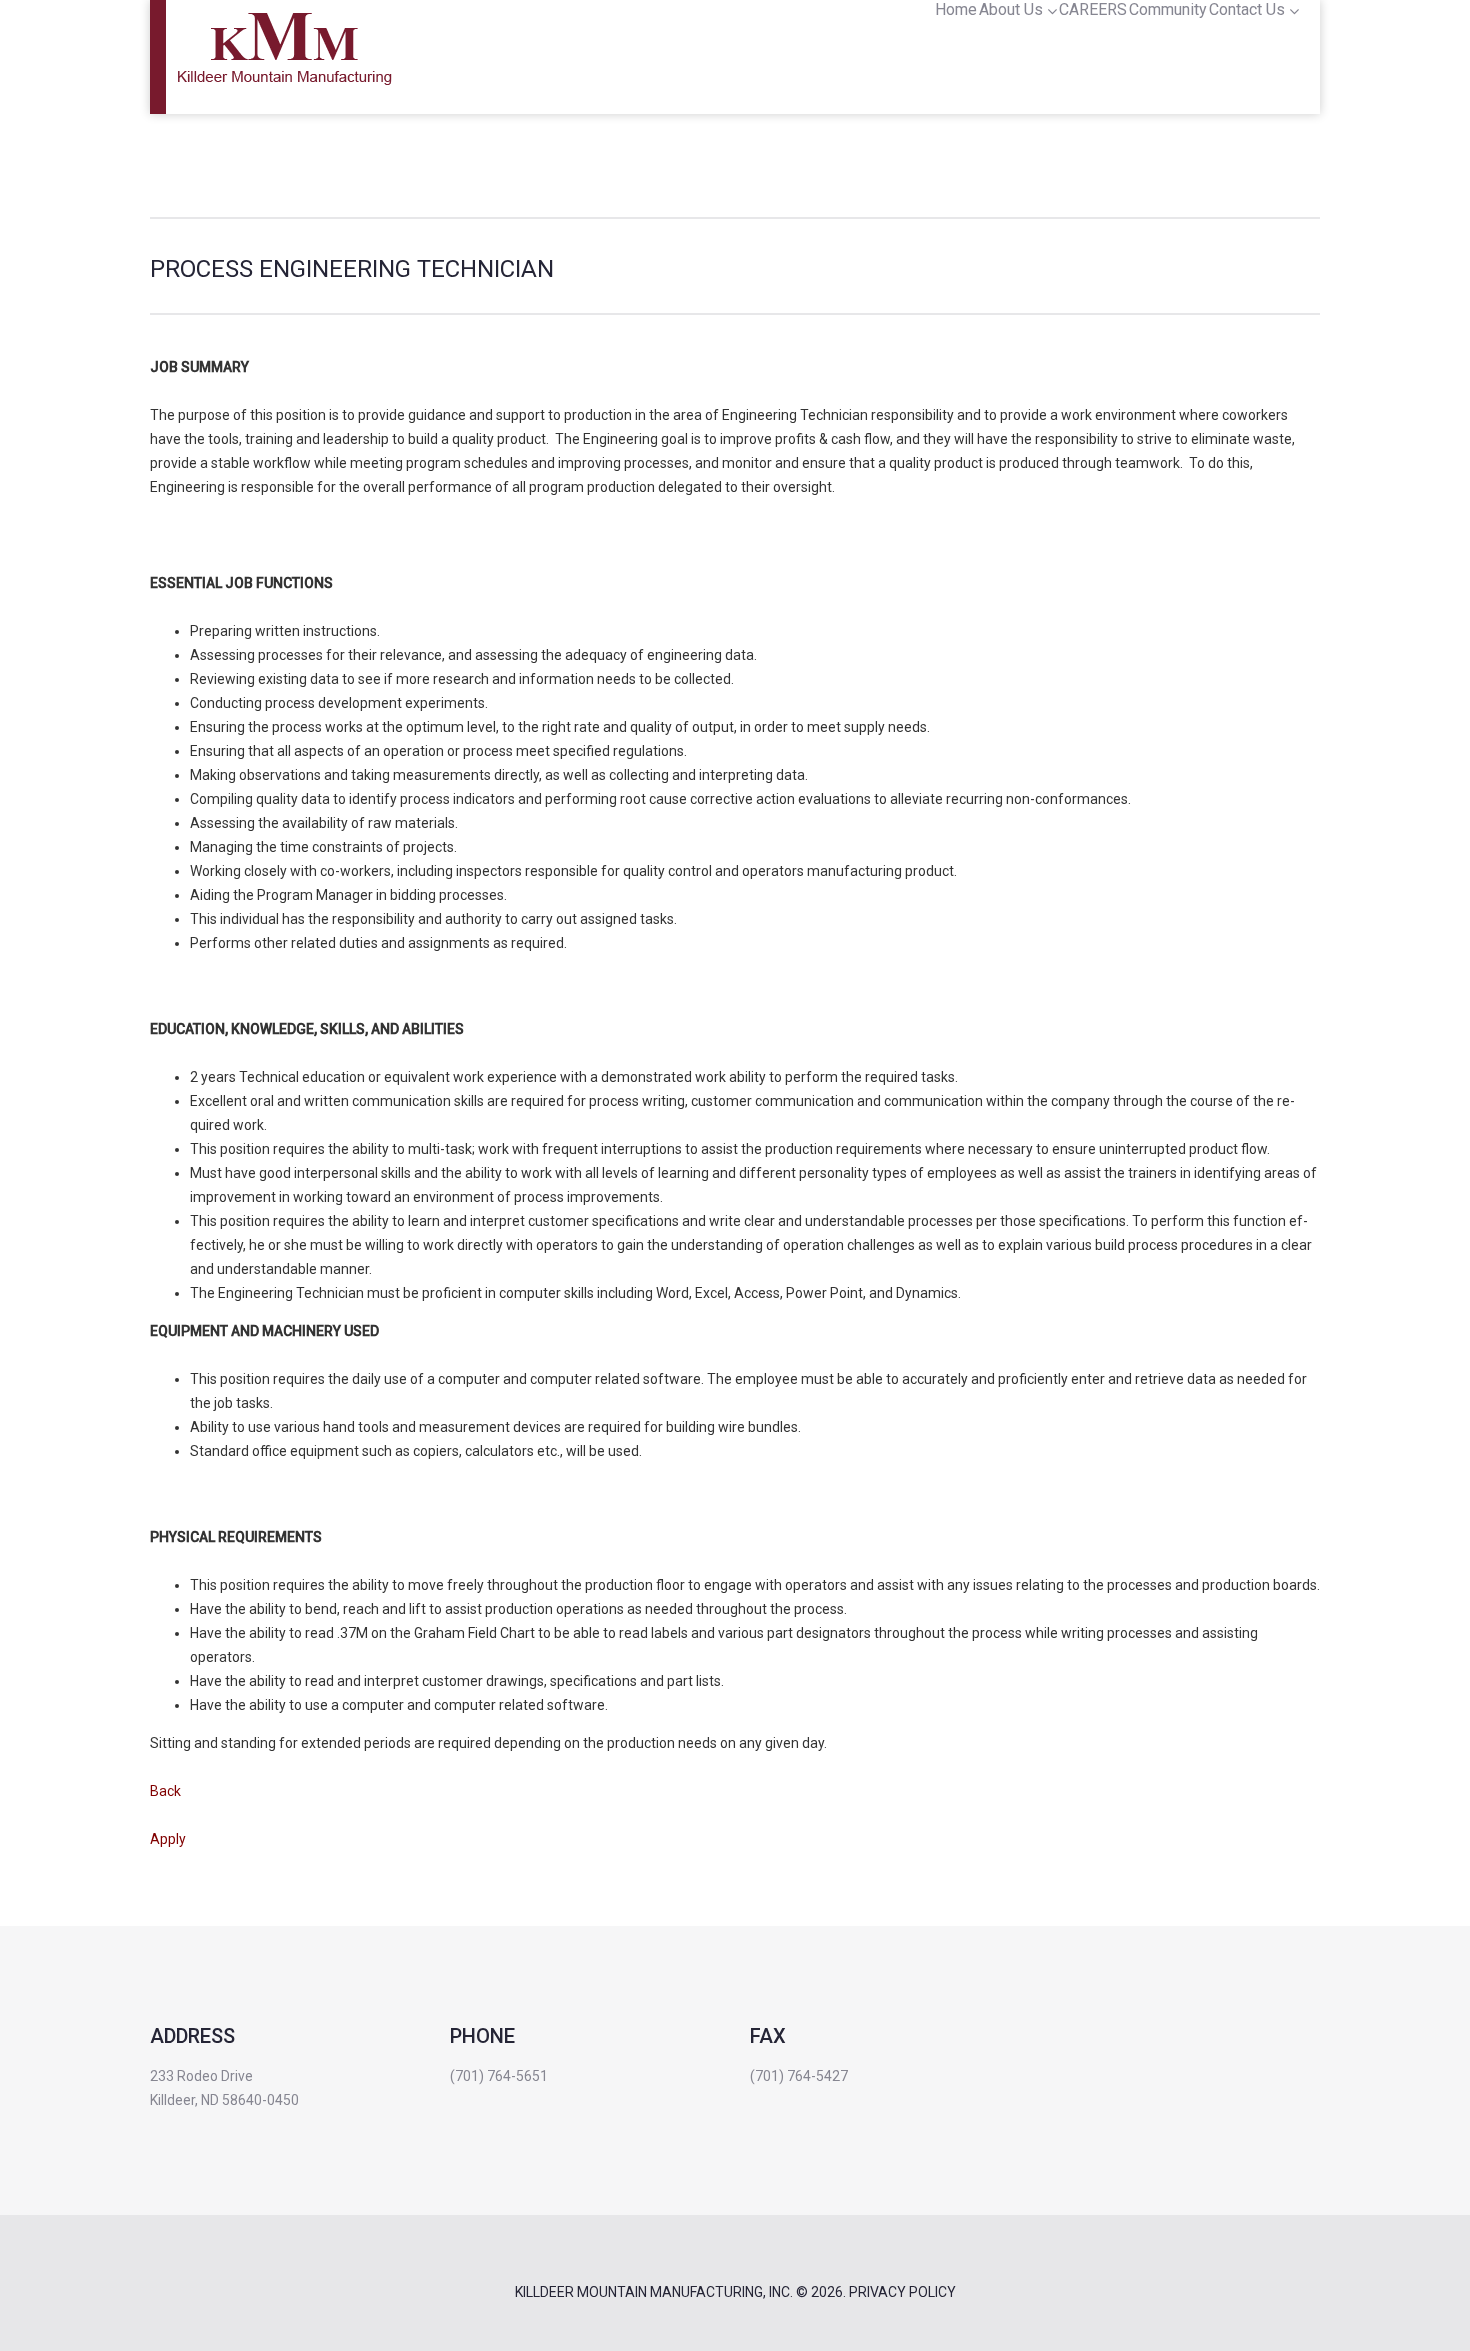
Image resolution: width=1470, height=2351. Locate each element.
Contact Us (1247, 9)
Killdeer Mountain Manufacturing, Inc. (654, 2292)
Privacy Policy (902, 2292)
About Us (1011, 9)
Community (1168, 9)
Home (956, 9)
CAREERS (1093, 9)
